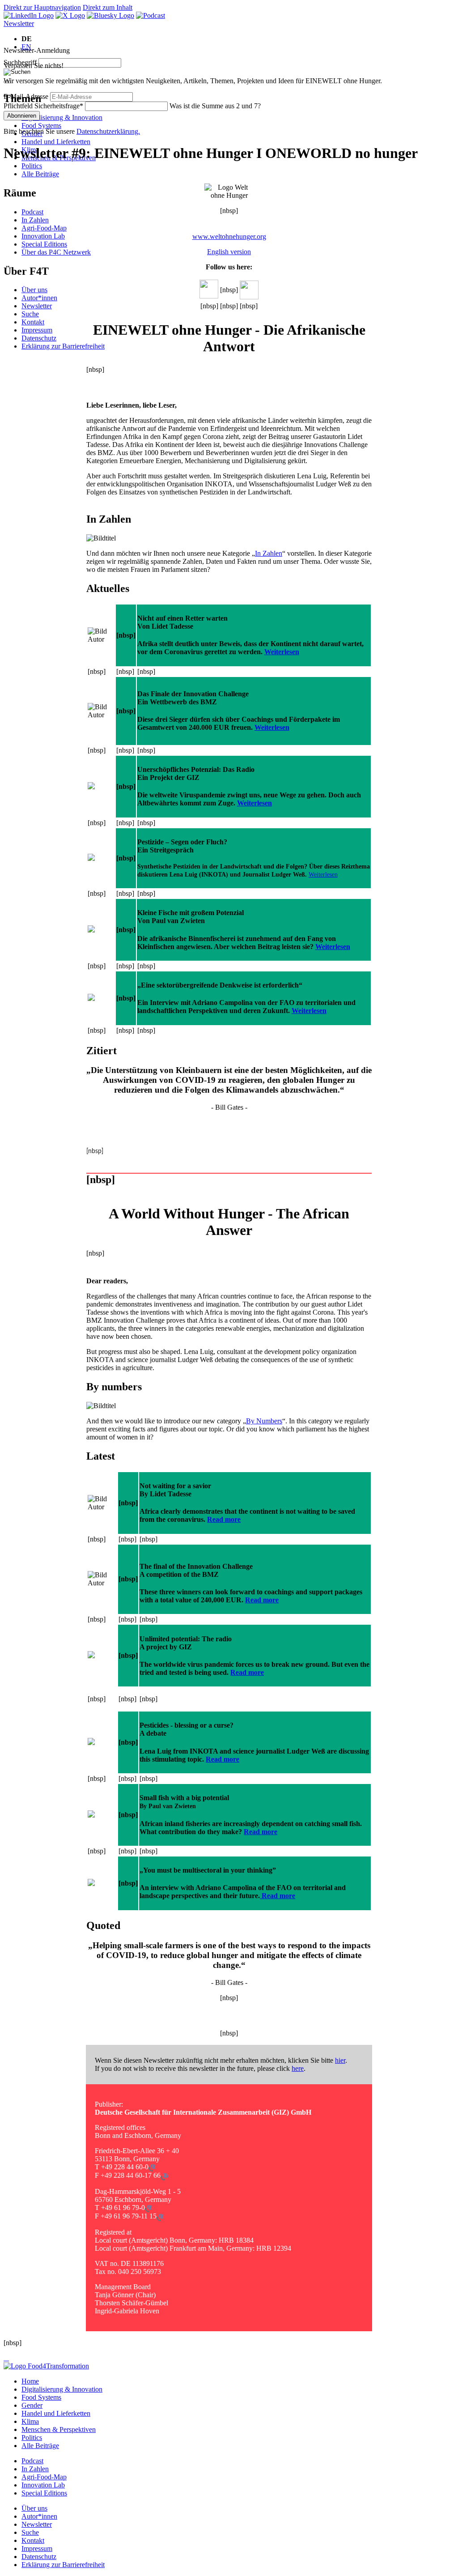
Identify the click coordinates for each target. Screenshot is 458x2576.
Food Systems (41, 126)
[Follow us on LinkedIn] (29, 15)
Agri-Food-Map (44, 228)
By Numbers (264, 1421)
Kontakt (33, 322)
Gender (32, 2405)
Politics (32, 166)
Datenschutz (39, 338)
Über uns (34, 290)
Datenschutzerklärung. (108, 131)
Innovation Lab (43, 236)
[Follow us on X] (70, 15)
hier (340, 2060)
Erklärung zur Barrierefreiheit (63, 346)
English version (229, 252)
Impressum (37, 330)
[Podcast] (151, 15)
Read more (224, 1519)
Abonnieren (22, 116)
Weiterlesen (282, 652)
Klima (30, 2421)
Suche (30, 314)
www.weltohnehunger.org (229, 236)
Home (30, 2381)
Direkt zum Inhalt (108, 7)
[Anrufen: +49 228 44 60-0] (152, 2167)
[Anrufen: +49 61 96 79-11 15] (160, 2216)
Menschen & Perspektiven (59, 2429)
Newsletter (19, 23)
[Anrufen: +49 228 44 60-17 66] (164, 2176)
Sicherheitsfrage (43, 106)
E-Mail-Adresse (26, 96)
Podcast (32, 212)
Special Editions (44, 244)
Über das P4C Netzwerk (56, 252)
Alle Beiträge (40, 174)
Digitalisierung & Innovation (62, 117)
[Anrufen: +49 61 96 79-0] (148, 2208)
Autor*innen (39, 298)
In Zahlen (35, 220)
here (298, 2068)
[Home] (46, 2366)
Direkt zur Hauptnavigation (42, 7)
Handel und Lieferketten (56, 142)
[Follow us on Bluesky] (110, 15)
